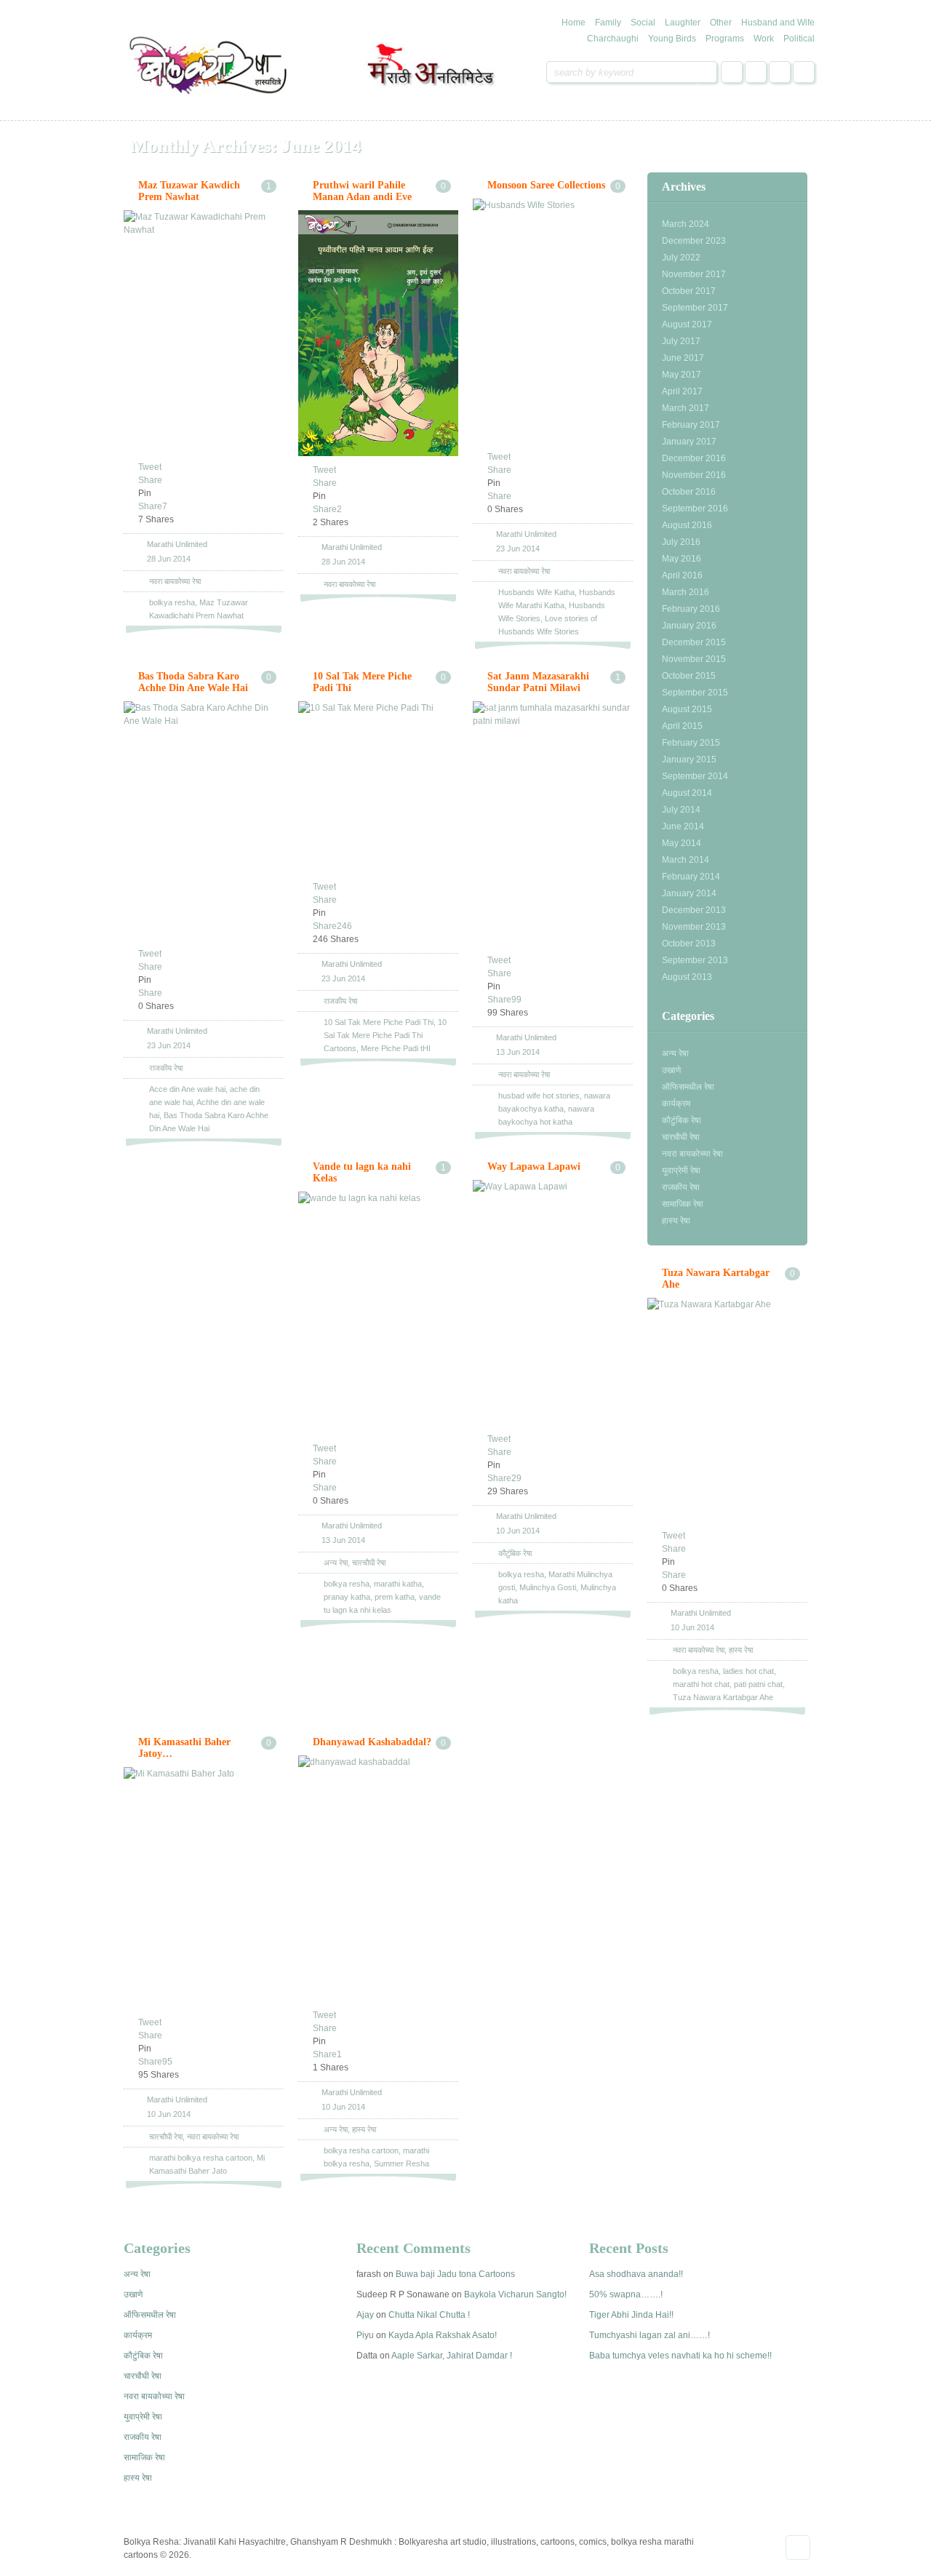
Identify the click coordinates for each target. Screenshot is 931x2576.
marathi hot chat (701, 1684)
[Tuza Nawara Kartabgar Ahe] (727, 1410)
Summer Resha (401, 2164)
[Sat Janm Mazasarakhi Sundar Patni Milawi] (553, 824)
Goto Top (798, 2548)
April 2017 (682, 391)
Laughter (683, 23)
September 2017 (695, 308)
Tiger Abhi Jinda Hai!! (631, 2315)
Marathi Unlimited (177, 544)
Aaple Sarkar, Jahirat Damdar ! (452, 2356)
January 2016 (689, 626)
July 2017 (681, 341)
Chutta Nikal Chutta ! (429, 2315)
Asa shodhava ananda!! (636, 2274)
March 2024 (686, 224)
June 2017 (683, 358)
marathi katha (398, 1584)
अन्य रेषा (675, 1053)
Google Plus (780, 72)
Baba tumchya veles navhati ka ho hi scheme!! (680, 2356)
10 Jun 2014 (518, 1531)
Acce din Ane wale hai (187, 1089)
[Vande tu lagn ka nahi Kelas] (378, 1313)
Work (764, 39)
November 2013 (694, 927)
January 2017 (689, 442)
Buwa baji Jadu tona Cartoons (455, 2274)
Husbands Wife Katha (536, 592)
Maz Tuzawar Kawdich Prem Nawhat (189, 191)
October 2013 (689, 944)
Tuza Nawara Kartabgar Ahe (723, 1697)
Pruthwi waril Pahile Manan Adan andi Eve (362, 191)
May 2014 (682, 843)
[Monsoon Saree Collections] (553, 321)
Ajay (365, 2315)
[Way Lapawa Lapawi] (553, 1303)
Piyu (365, 2335)
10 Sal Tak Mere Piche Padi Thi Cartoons (385, 1035)
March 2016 (686, 592)
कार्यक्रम (676, 1104)
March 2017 (686, 408)
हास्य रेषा (676, 1221)
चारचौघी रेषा (681, 1137)
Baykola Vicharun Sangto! (515, 2294)
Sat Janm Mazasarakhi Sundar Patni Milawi (538, 682)
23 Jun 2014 (518, 549)
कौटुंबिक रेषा (682, 1120)
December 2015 (694, 642)
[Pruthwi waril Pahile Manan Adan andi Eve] (378, 333)
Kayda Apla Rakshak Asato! (443, 2335)
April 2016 (682, 575)
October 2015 (689, 676)
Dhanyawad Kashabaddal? (372, 1742)
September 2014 (695, 776)
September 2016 (695, 509)
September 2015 (695, 693)
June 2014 (683, 826)
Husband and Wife (778, 23)
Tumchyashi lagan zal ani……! (650, 2335)
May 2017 (682, 375)
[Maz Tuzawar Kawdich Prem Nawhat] (204, 332)
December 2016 (694, 458)
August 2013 (687, 977)
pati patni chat (758, 1684)
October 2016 (689, 492)
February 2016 (691, 609)
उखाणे (671, 1070)
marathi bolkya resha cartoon (201, 2158)
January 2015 (689, 759)
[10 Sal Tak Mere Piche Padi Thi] (378, 787)
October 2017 (689, 291)
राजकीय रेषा (681, 1187)
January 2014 (689, 893)
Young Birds (672, 39)
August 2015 (687, 709)
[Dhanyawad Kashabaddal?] (378, 1878)
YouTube (804, 72)
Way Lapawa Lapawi (534, 1167)
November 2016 (694, 475)
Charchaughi (613, 39)
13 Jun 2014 (518, 1052)
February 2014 (691, 877)
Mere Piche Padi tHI (396, 1048)
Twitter (756, 72)
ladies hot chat (748, 1671)
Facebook (732, 72)
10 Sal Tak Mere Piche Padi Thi (379, 1022)
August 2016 (687, 525)
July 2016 (681, 542)
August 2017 (687, 324)
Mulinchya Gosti (548, 1587)
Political (799, 39)
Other (721, 23)
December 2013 (694, 910)
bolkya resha (172, 602)
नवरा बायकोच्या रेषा (692, 1154)
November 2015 (694, 659)
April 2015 (682, 726)
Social (643, 23)
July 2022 (681, 258)
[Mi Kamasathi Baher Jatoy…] (204, 1888)
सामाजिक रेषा (683, 1204)
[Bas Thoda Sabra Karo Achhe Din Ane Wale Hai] (204, 821)
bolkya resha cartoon (361, 2150)
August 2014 (687, 793)
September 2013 (695, 960)
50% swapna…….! (626, 2294)
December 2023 (694, 241)
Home (574, 23)
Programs (725, 39)
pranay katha (347, 1597)
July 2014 (681, 810)
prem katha (395, 1597)
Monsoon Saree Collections (546, 185)
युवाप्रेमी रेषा (681, 1171)
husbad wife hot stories (539, 1096)
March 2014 (686, 860)
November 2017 (694, 274)
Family (608, 23)
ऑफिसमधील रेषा (688, 1087)
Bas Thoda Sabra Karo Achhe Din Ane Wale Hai (193, 682)
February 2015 (691, 743)
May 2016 (682, 559)
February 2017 (691, 425)
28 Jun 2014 (169, 559)
